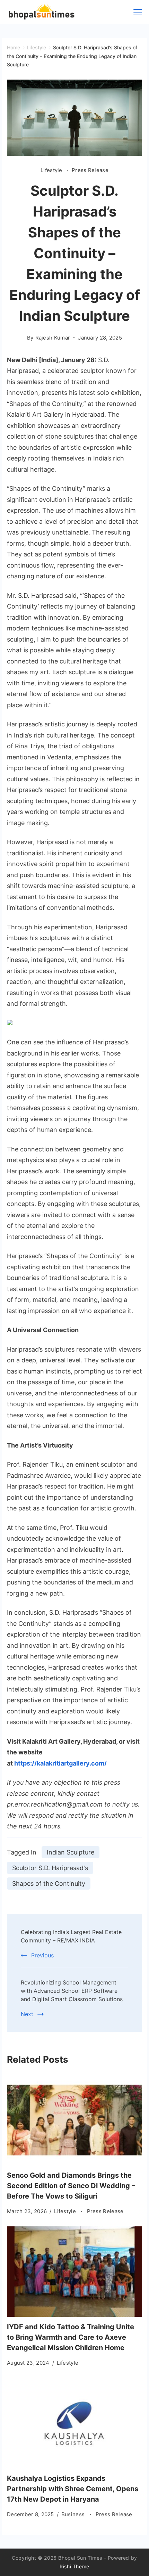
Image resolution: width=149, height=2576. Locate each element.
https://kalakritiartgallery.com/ (60, 1763)
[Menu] (138, 12)
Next (27, 2014)
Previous (42, 1955)
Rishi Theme (74, 2566)
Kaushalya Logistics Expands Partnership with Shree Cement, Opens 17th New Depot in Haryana (73, 2489)
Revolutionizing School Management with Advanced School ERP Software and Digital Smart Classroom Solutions (72, 1991)
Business (74, 2514)
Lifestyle (52, 170)
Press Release (90, 170)
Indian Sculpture (71, 1852)
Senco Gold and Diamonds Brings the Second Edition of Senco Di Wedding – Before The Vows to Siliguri (71, 2186)
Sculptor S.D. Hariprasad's (50, 1868)
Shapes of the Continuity (49, 1884)
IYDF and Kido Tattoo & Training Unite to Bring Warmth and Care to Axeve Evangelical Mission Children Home (71, 2337)
